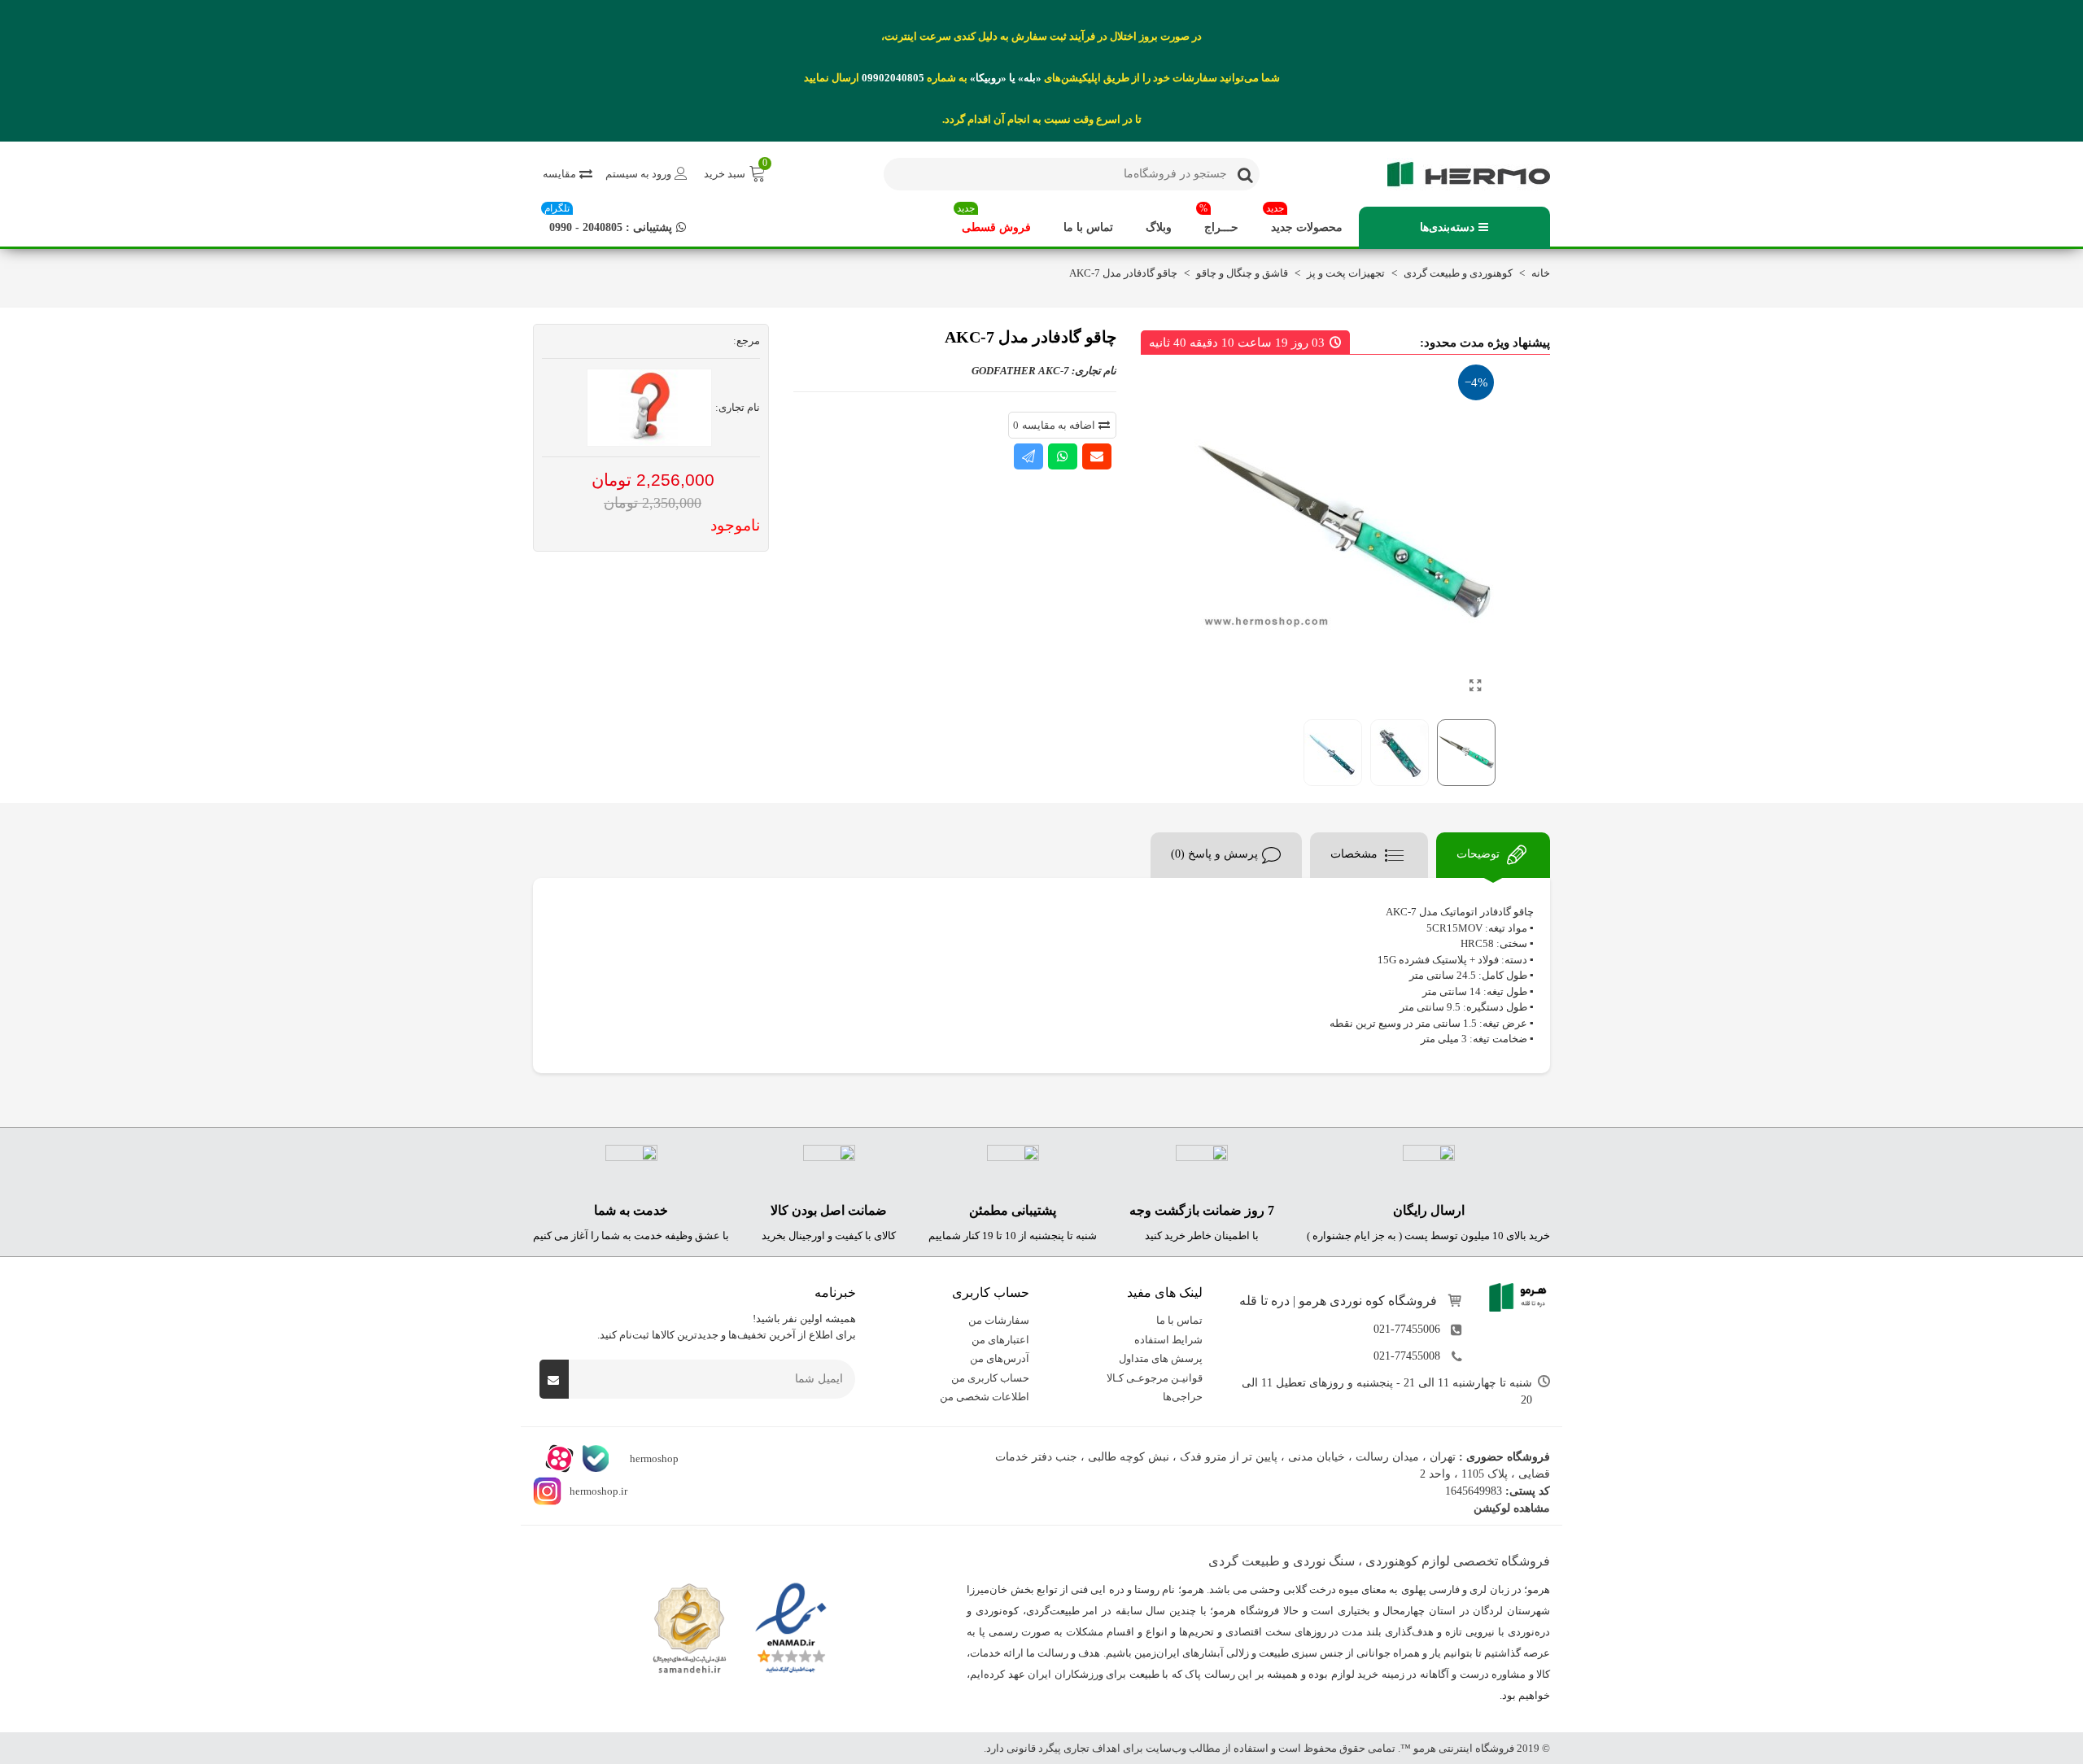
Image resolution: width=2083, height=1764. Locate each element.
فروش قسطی (994, 220)
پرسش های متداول (1161, 1358)
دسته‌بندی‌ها (1447, 227)
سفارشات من (999, 1320)
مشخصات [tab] (1356, 854)
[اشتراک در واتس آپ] (1063, 456)
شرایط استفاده (1168, 1339)
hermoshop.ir (598, 1490)
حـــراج (1219, 220)
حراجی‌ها (1183, 1397)
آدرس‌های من (1000, 1358)
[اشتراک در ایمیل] (1097, 456)
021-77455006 (1407, 1329)
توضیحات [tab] (1480, 854)
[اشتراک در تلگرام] (1028, 456)
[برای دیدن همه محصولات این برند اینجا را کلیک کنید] (649, 408)
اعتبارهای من (1000, 1339)
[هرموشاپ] (1461, 174)
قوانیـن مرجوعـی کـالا (1155, 1377)
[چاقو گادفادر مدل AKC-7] (1475, 686)
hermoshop (653, 1458)
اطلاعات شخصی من (985, 1397)
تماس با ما (1088, 227)
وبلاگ (1159, 227)
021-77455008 (1407, 1356)
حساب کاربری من (990, 1377)
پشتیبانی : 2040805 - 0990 (608, 220)
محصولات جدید (1304, 220)
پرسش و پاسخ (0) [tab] (1214, 854)
